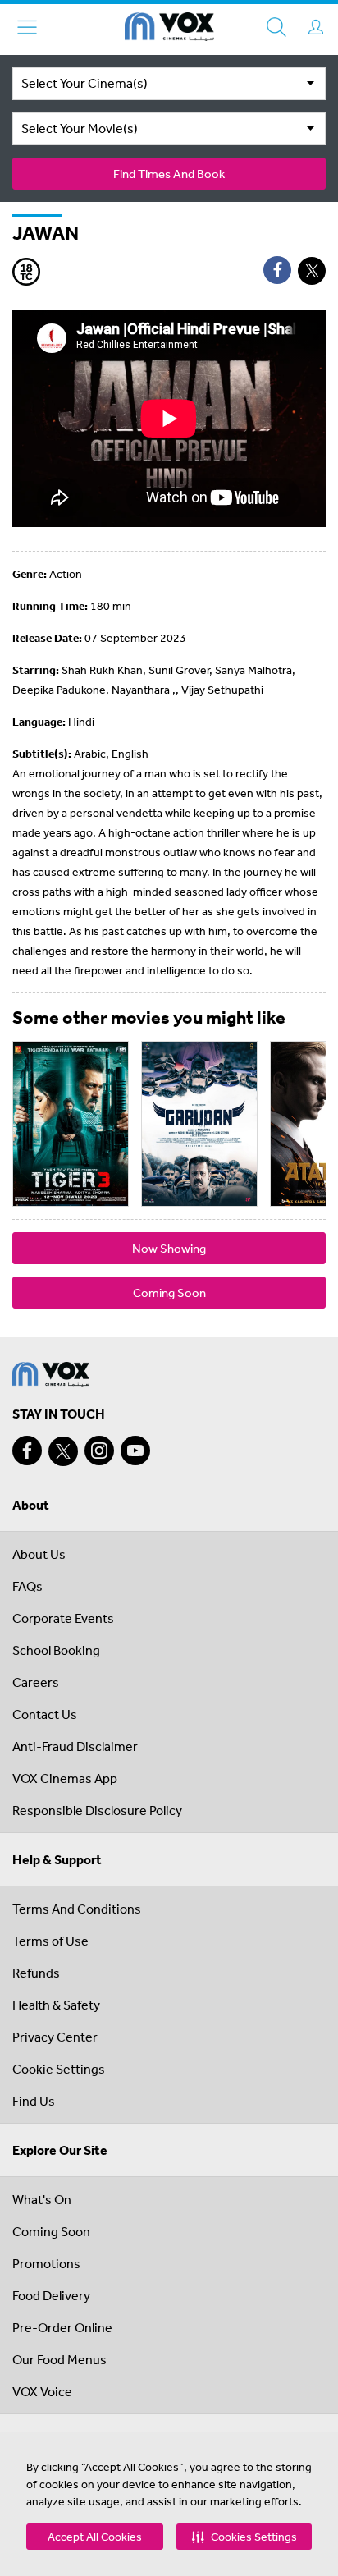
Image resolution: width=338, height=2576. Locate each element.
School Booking (56, 1650)
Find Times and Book (169, 174)
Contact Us (45, 1714)
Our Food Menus (59, 2359)
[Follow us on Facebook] (27, 1451)
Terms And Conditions (77, 1909)
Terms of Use (50, 1941)
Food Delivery (51, 2295)
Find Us (34, 2101)
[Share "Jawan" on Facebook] (277, 270)
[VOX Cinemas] (169, 30)
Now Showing (169, 1248)
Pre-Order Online (62, 2327)
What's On (42, 2199)
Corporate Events (63, 1618)
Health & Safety (56, 2005)
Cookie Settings (59, 2069)
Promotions (46, 2263)
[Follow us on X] (63, 1451)
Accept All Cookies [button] (95, 2537)
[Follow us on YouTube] (135, 1451)
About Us (39, 1554)
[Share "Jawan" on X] (312, 271)
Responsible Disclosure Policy (97, 1810)
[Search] (276, 27)
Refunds (36, 1973)
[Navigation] (27, 27)
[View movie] (71, 1124)
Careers (36, 1682)
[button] (244, 2537)
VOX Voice (42, 2391)
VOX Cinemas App (65, 1778)
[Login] (316, 27)
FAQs (27, 1586)
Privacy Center (55, 2037)
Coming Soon (169, 1293)
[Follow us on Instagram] (99, 1451)
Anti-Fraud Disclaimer (75, 1746)
